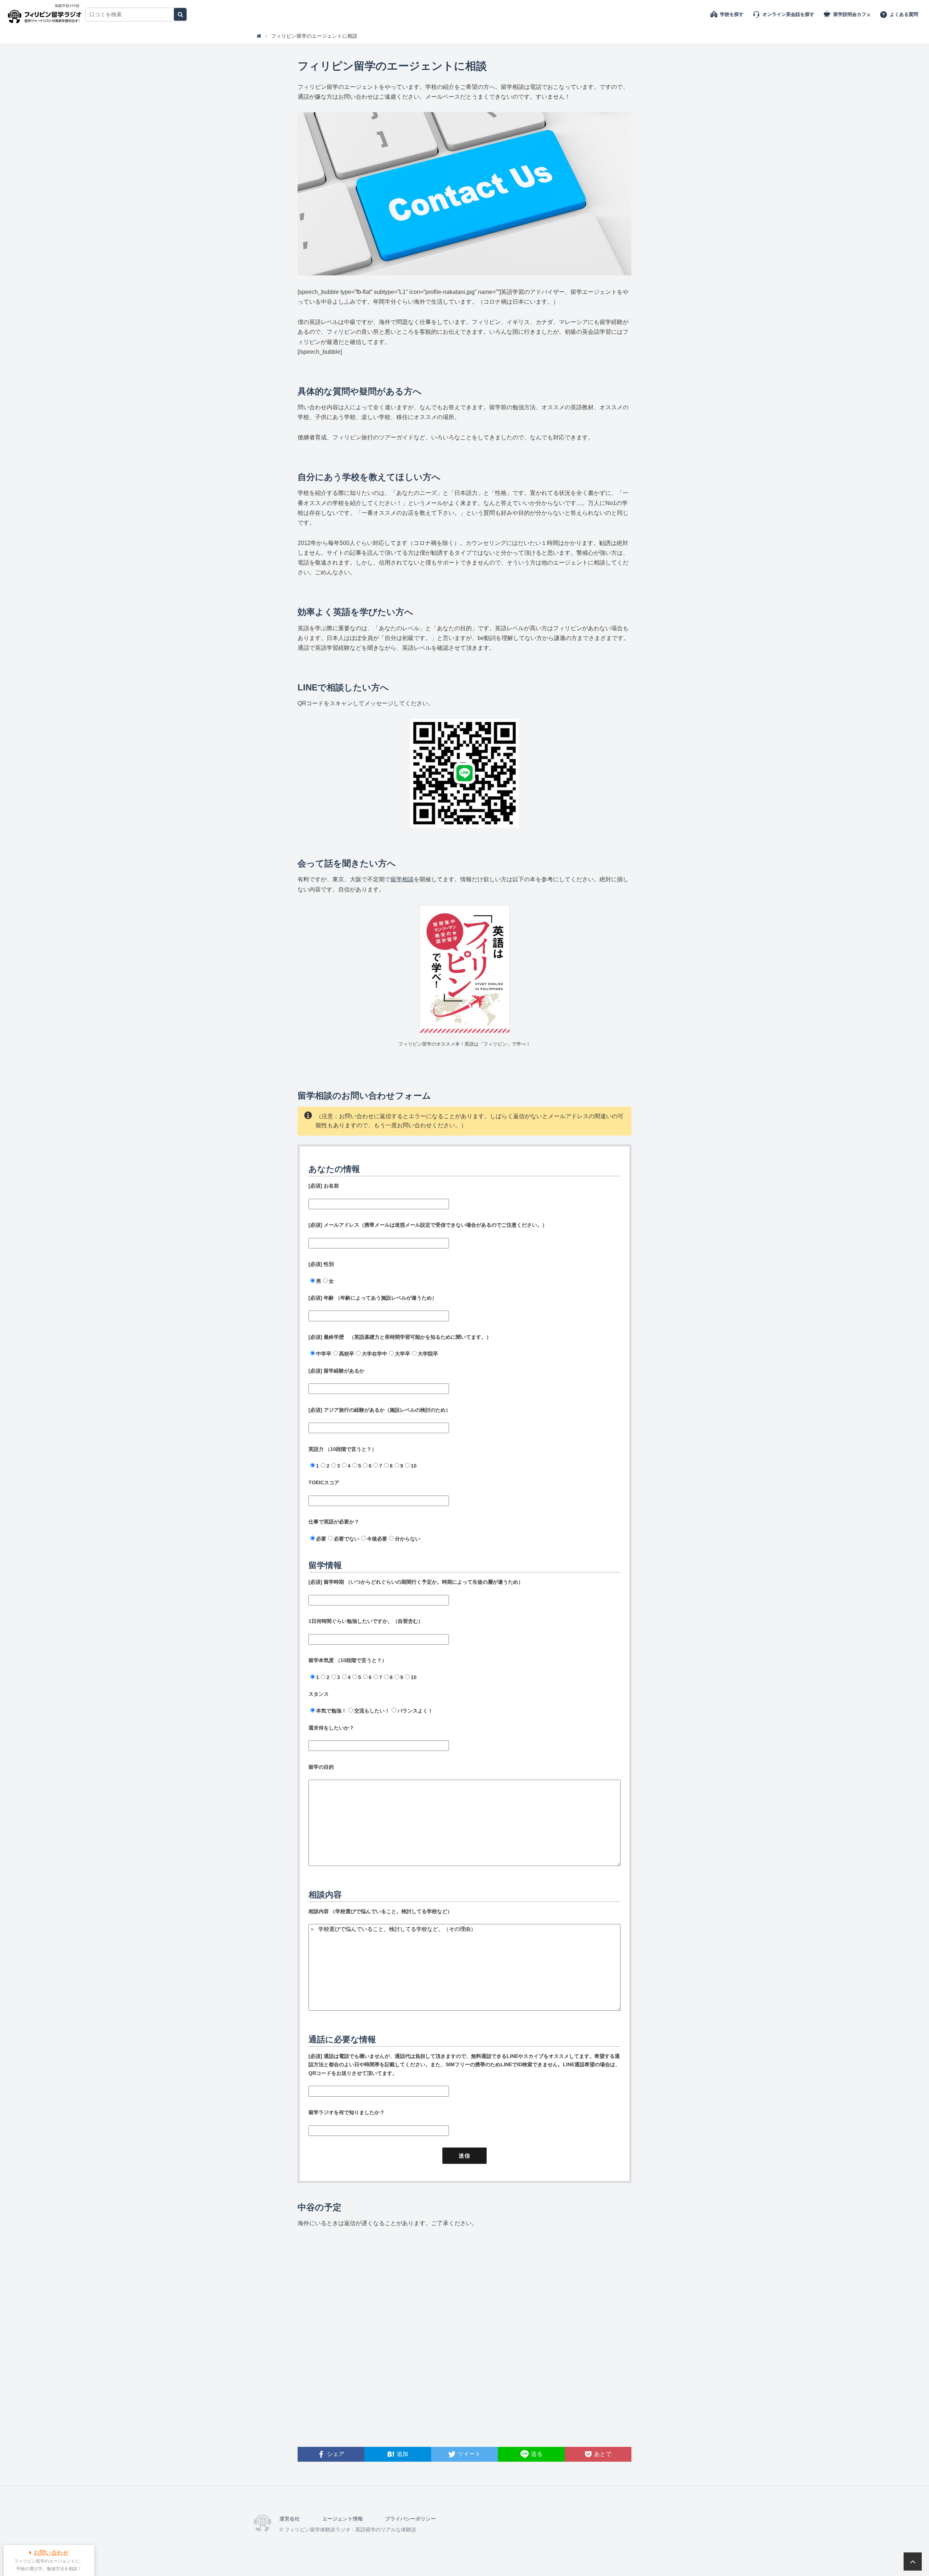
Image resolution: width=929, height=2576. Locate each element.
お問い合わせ (51, 2553)
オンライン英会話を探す (788, 14)
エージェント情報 (343, 2519)
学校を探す (732, 14)
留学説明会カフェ (852, 14)
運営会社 (290, 2519)
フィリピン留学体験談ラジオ (46, 15)
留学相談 (402, 879)
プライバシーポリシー (410, 2519)
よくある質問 (904, 14)
